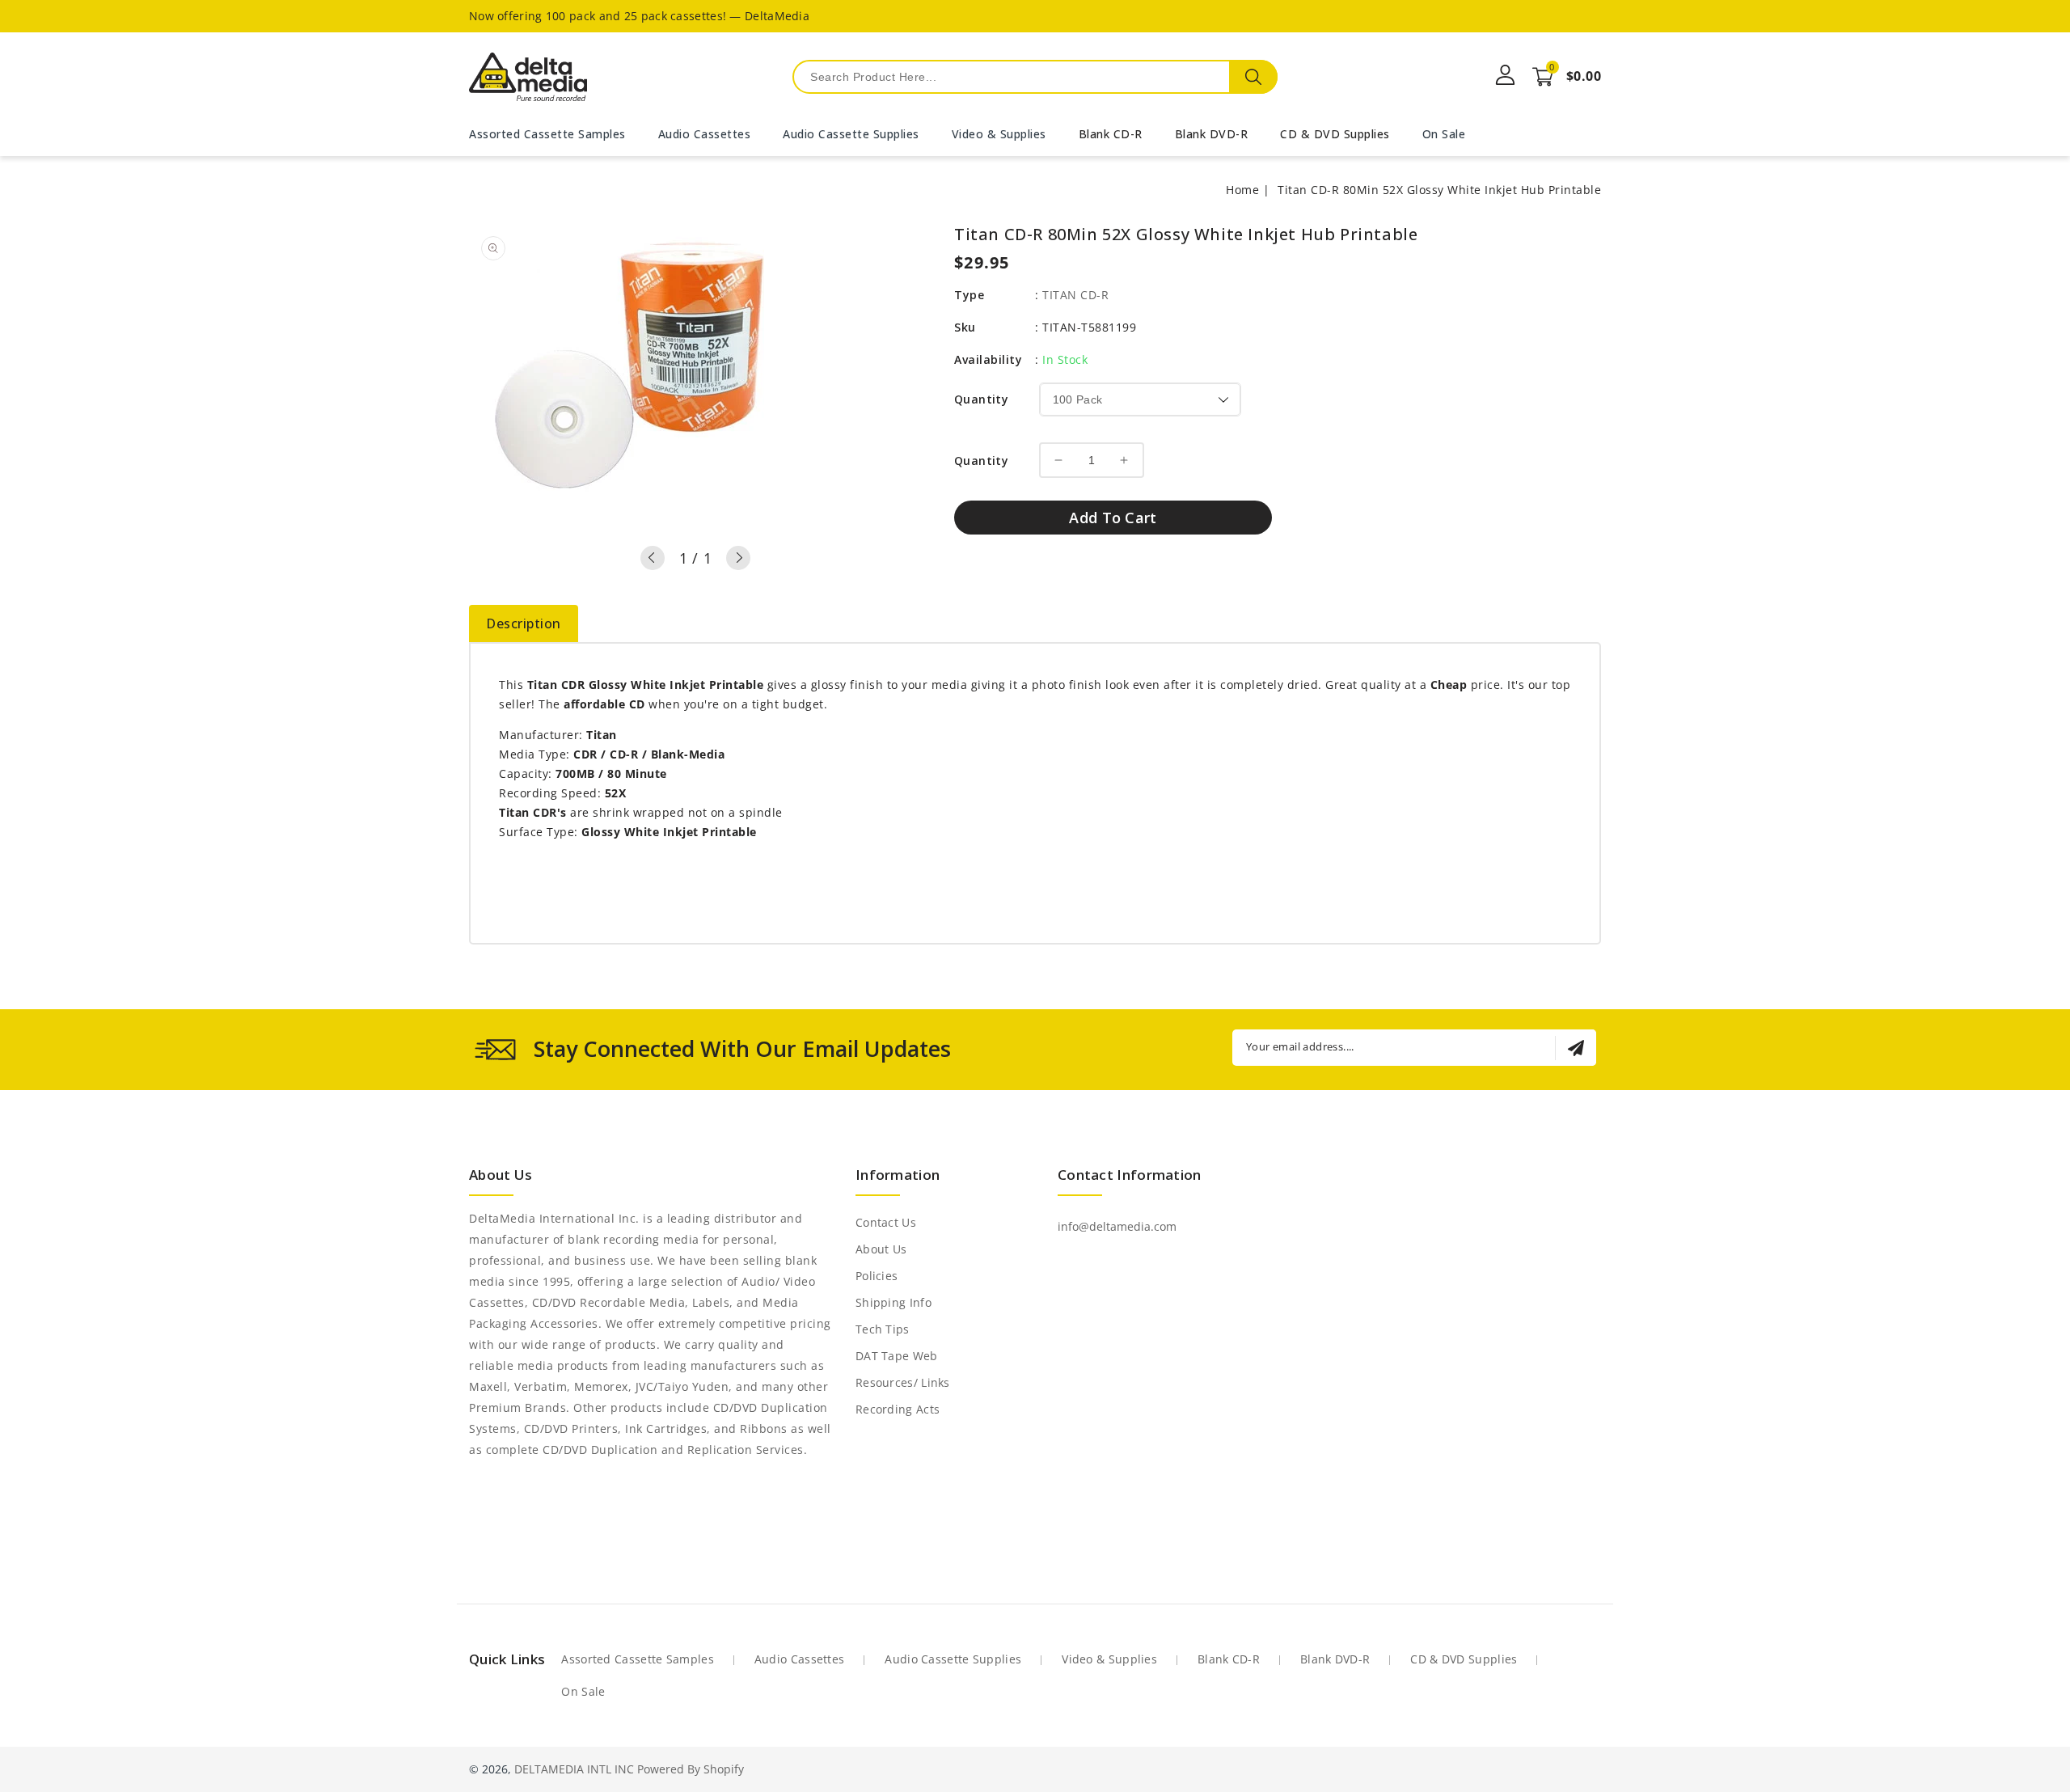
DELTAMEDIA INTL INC (574, 1769)
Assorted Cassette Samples (638, 1659)
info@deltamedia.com (1117, 1226)
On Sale (583, 1691)
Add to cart (1113, 518)
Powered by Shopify (691, 1769)
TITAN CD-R (1075, 295)
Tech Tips (883, 1329)
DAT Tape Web (897, 1356)
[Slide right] (738, 558)
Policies (877, 1276)
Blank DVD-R (1212, 134)
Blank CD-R (1111, 134)
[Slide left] (653, 558)
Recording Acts (898, 1409)
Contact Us (886, 1222)
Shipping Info (893, 1302)
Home (1242, 190)
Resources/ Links (903, 1382)
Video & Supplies (1109, 1659)
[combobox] (1035, 77)
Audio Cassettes (800, 1659)
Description (524, 623)
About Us (881, 1249)
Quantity (981, 399)
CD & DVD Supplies (1335, 134)
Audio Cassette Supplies (953, 1659)
